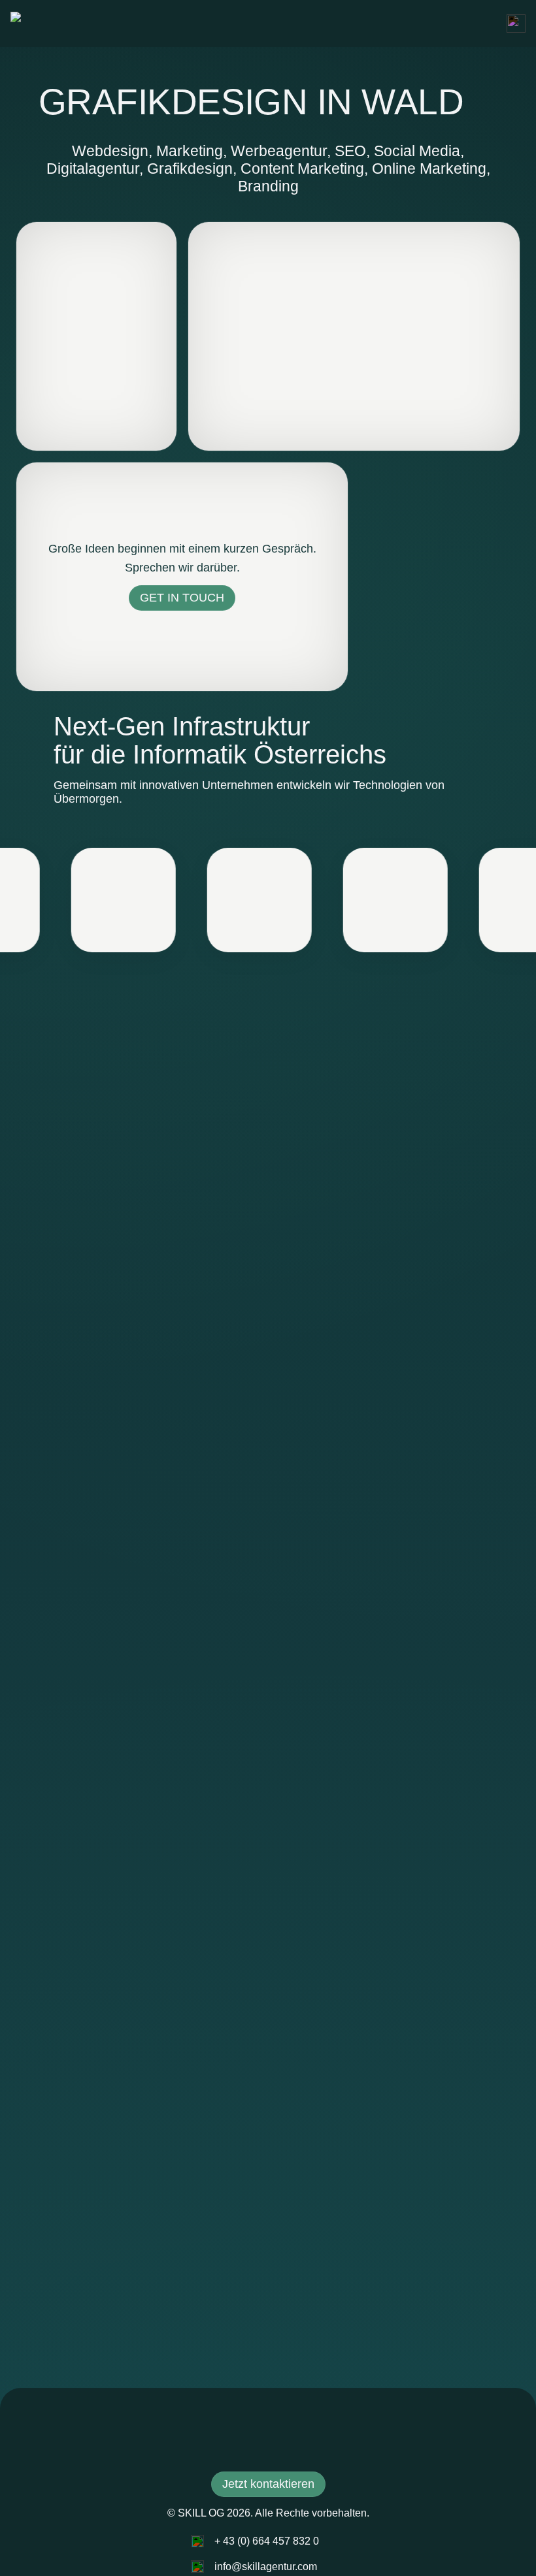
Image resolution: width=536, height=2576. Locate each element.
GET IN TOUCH (182, 598)
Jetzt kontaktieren (268, 2484)
